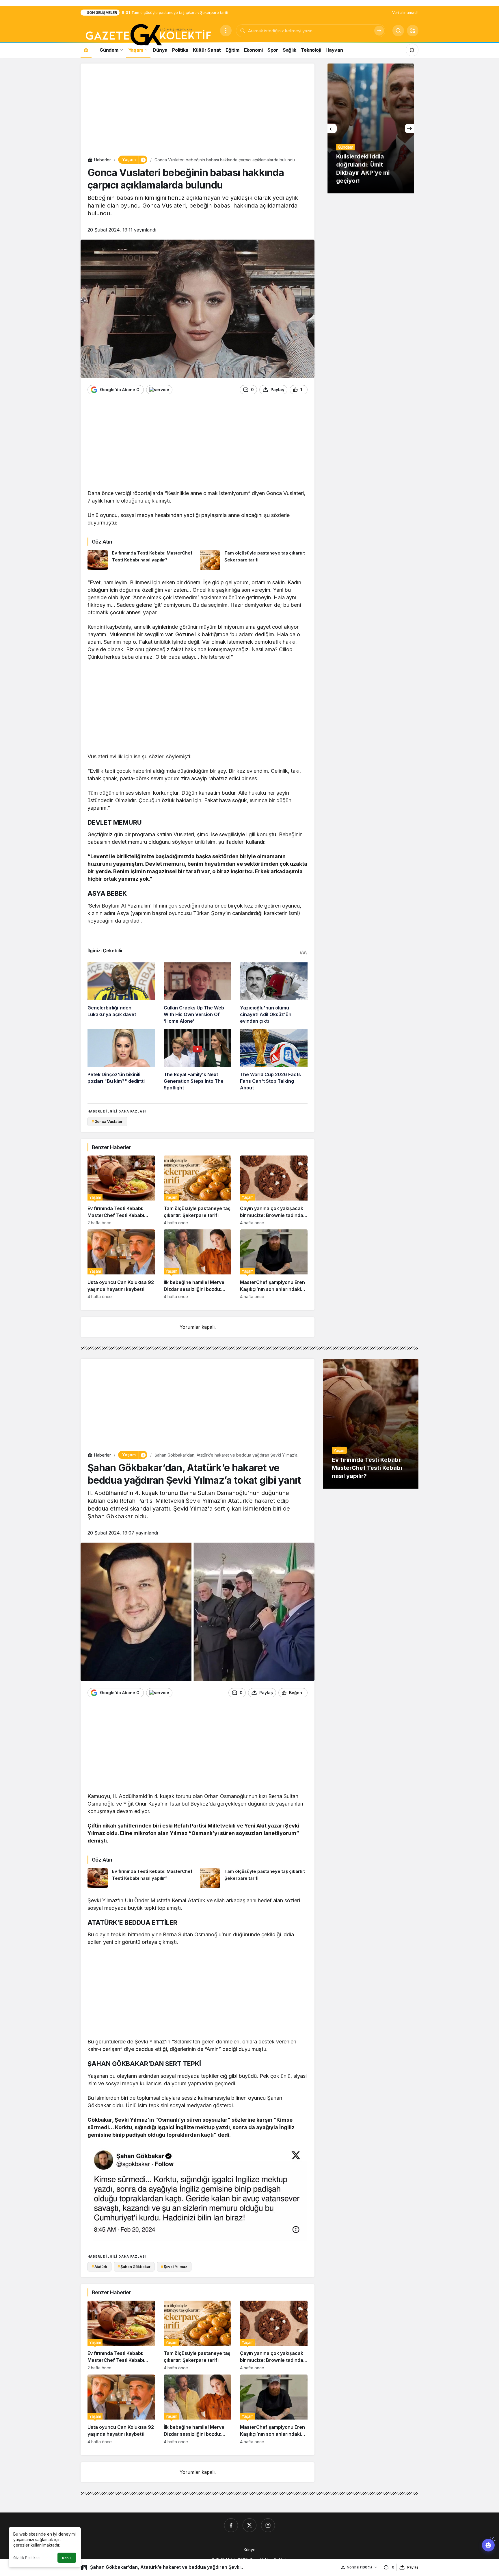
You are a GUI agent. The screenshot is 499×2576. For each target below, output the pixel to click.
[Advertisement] (198, 111)
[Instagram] (268, 2525)
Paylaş (413, 2567)
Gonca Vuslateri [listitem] (108, 1121)
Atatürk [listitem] (99, 2267)
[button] (413, 31)
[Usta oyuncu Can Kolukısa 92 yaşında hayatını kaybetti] (121, 1264)
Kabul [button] (67, 2558)
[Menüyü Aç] (226, 31)
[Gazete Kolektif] (148, 35)
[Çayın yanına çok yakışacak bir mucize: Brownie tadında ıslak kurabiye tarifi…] (274, 1190)
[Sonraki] (409, 128)
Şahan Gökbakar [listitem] (134, 2267)
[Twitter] (249, 2525)
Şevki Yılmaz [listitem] (174, 2267)
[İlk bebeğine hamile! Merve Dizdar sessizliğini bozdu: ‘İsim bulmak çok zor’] (198, 1264)
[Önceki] (332, 128)
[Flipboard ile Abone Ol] (159, 390)
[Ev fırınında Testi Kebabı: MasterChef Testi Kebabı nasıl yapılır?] (141, 560)
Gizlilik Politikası (27, 2558)
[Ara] (379, 31)
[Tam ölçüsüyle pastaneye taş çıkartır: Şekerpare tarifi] (254, 560)
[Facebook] (231, 2525)
